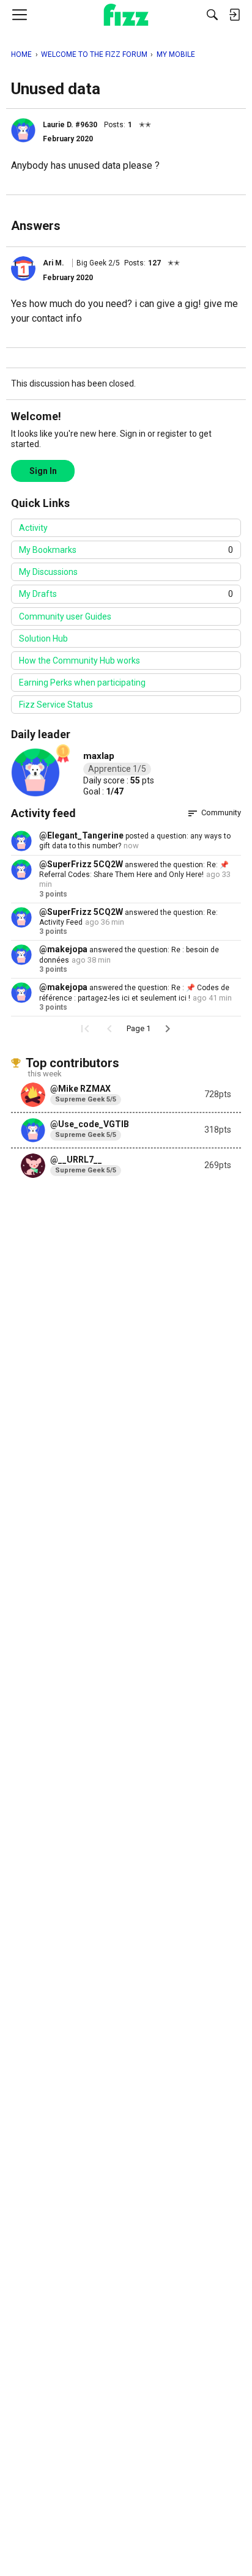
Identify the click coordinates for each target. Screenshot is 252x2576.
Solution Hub (43, 638)
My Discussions (48, 572)
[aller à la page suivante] (168, 1029)
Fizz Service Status (56, 705)
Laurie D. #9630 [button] (70, 125)
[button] (23, 130)
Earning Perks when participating (82, 683)
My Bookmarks (126, 550)
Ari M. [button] (54, 263)
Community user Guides (65, 616)
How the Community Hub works (80, 661)
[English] (126, 15)
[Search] (212, 15)
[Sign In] (234, 15)
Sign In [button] (43, 471)
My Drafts (126, 594)
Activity (33, 528)
